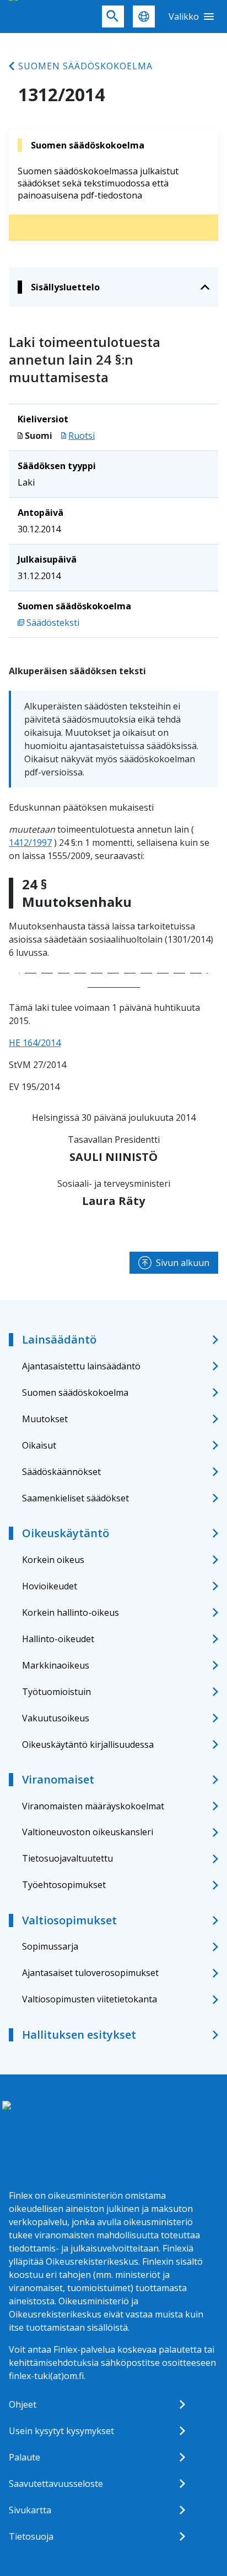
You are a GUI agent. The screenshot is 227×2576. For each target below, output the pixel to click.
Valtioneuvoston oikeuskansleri (88, 1832)
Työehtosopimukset (64, 1885)
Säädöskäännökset (61, 1472)
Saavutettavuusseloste (56, 2484)
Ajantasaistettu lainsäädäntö (81, 1366)
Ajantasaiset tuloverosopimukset (90, 1973)
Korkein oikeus (53, 1560)
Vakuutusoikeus (56, 1718)
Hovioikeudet (50, 1586)
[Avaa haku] (113, 16)
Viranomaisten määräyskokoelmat (93, 1806)
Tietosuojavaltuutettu (67, 1858)
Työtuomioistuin (56, 1692)
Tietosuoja (31, 2536)
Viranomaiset (58, 1779)
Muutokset (45, 1419)
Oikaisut (39, 1445)
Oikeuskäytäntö (66, 1533)
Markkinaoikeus (56, 1665)
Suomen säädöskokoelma (85, 66)
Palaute (25, 2457)
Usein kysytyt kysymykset (61, 2431)
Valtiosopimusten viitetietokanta (90, 1999)
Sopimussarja (50, 1946)
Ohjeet (23, 2404)
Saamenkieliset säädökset (75, 1498)
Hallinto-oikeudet (58, 1639)
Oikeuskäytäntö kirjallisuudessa (88, 1744)
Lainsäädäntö (59, 1339)
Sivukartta (30, 2510)
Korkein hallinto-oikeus (71, 1612)
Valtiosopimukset (69, 1920)
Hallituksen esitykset (79, 2035)
